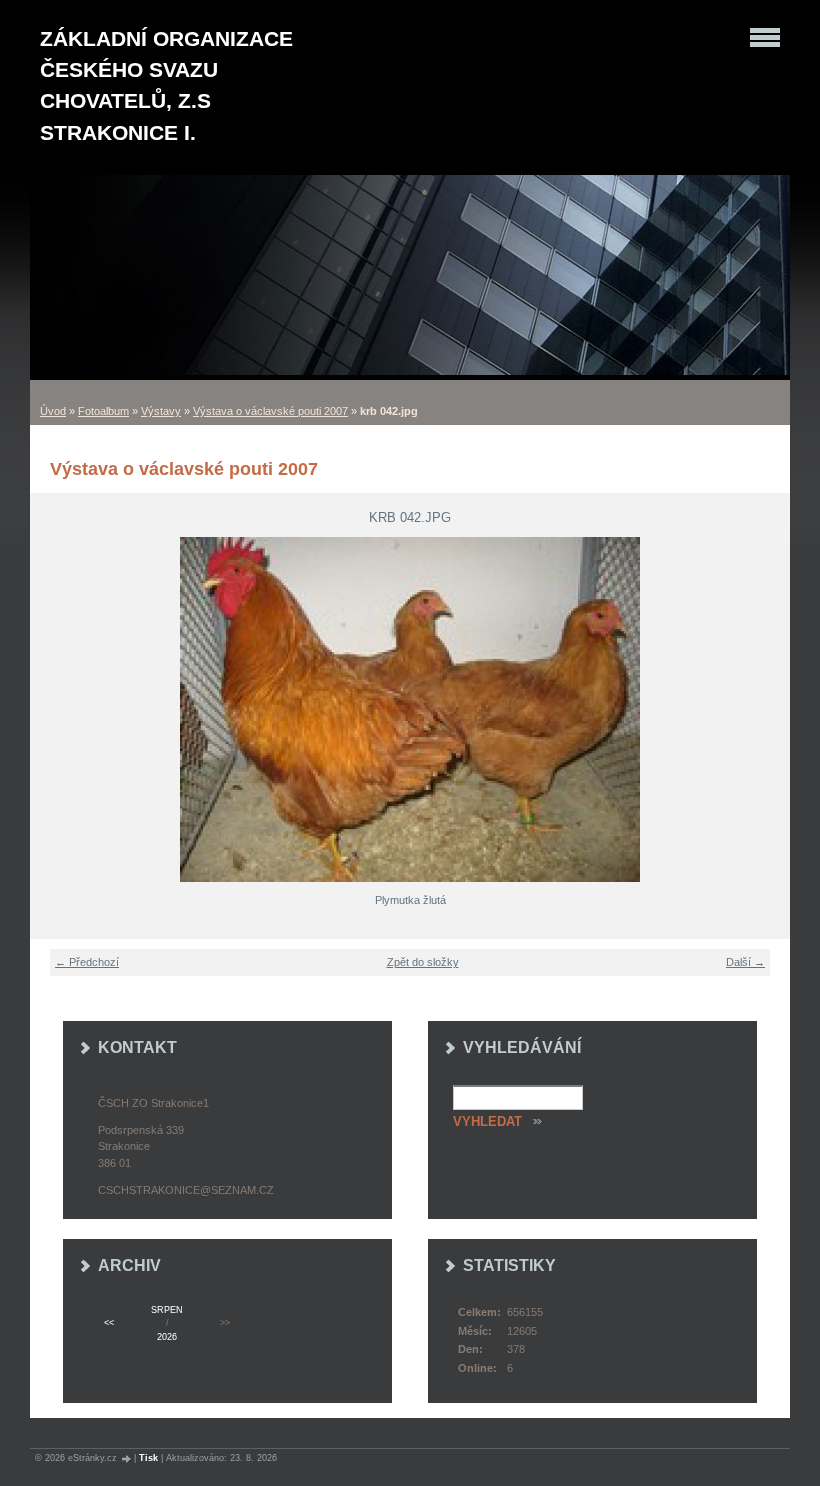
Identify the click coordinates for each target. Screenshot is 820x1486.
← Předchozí (87, 962)
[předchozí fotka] (57, 709)
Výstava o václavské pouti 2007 (270, 411)
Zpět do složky (423, 962)
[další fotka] (762, 709)
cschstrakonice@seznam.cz (186, 1190)
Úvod (53, 411)
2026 (167, 1337)
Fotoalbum (103, 411)
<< (109, 1323)
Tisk (148, 1458)
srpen (167, 1310)
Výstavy (161, 411)
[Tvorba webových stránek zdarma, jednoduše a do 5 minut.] (127, 1458)
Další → (745, 962)
